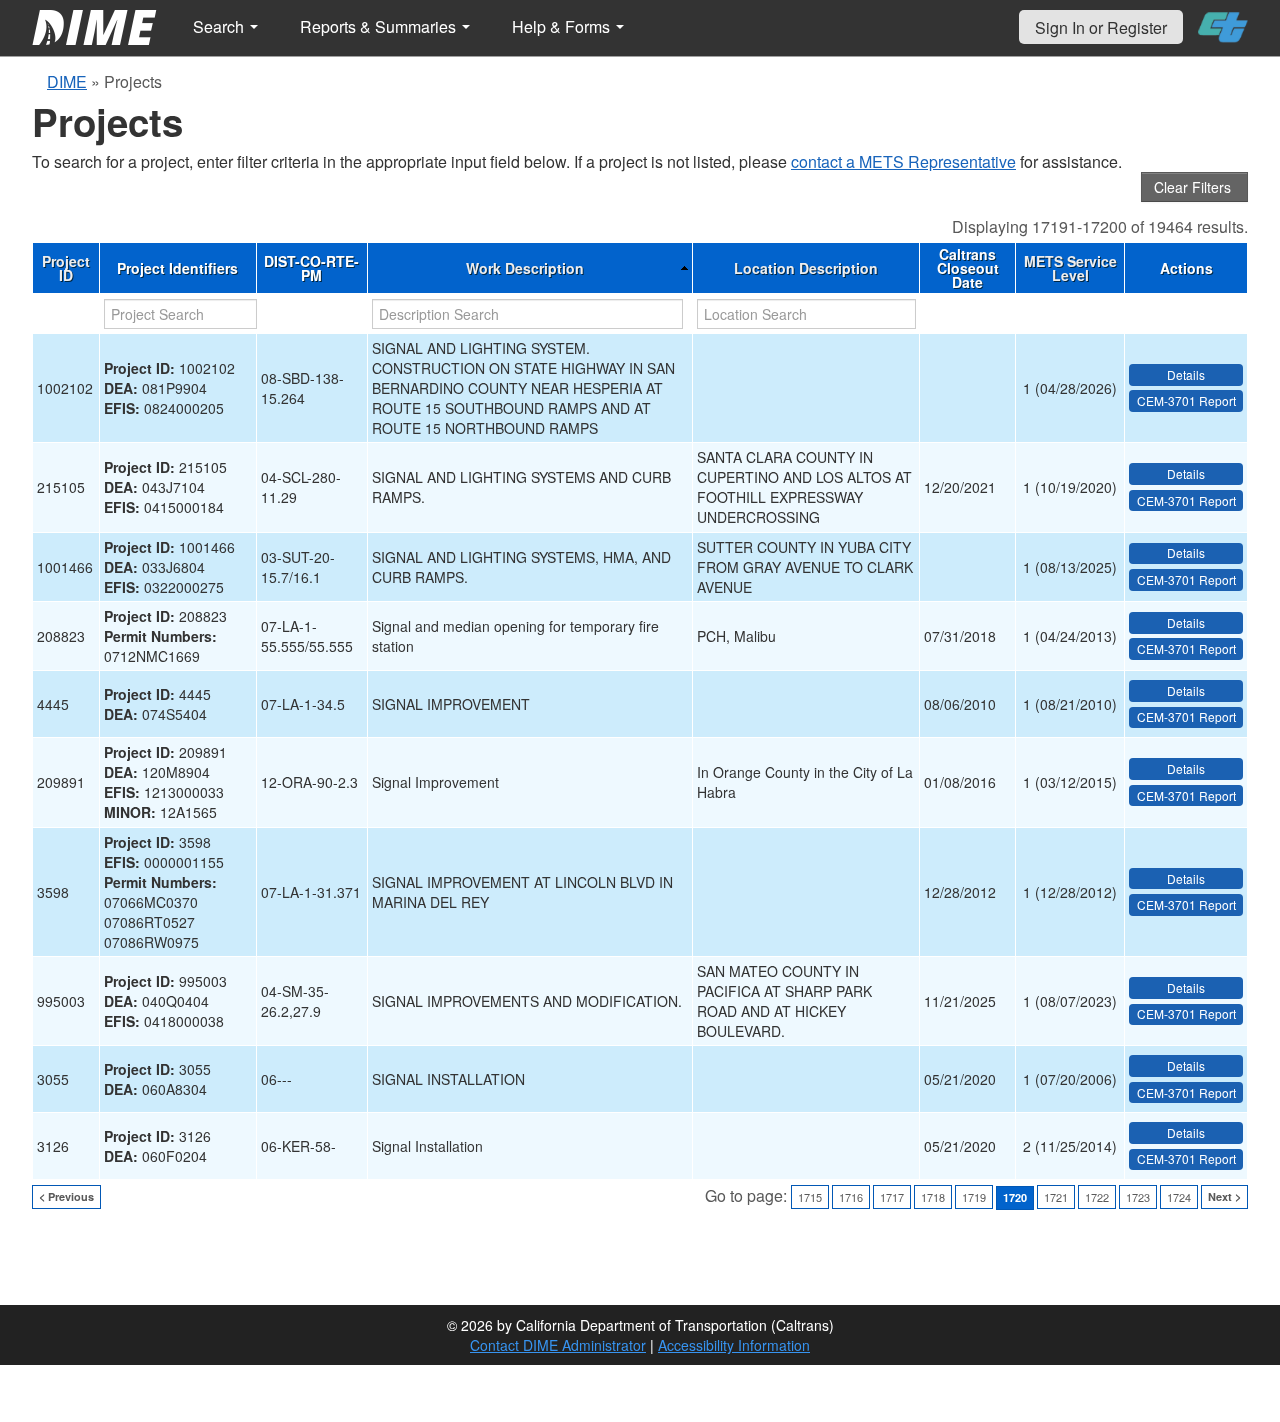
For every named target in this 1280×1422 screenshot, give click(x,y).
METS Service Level (1070, 268)
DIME (67, 81)
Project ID (66, 268)
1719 (974, 1197)
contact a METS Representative (903, 161)
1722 (1097, 1197)
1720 (1015, 1197)
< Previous (66, 1196)
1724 (1179, 1197)
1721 (1056, 1197)
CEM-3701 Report (1186, 400)
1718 (933, 1197)
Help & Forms (563, 26)
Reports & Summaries (380, 26)
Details (1186, 374)
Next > (1224, 1196)
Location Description (806, 268)
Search (220, 26)
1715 (810, 1197)
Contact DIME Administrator (558, 1345)
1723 (1138, 1197)
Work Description (525, 268)
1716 (851, 1197)
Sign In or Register (1101, 27)
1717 (892, 1197)
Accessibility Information (734, 1345)
